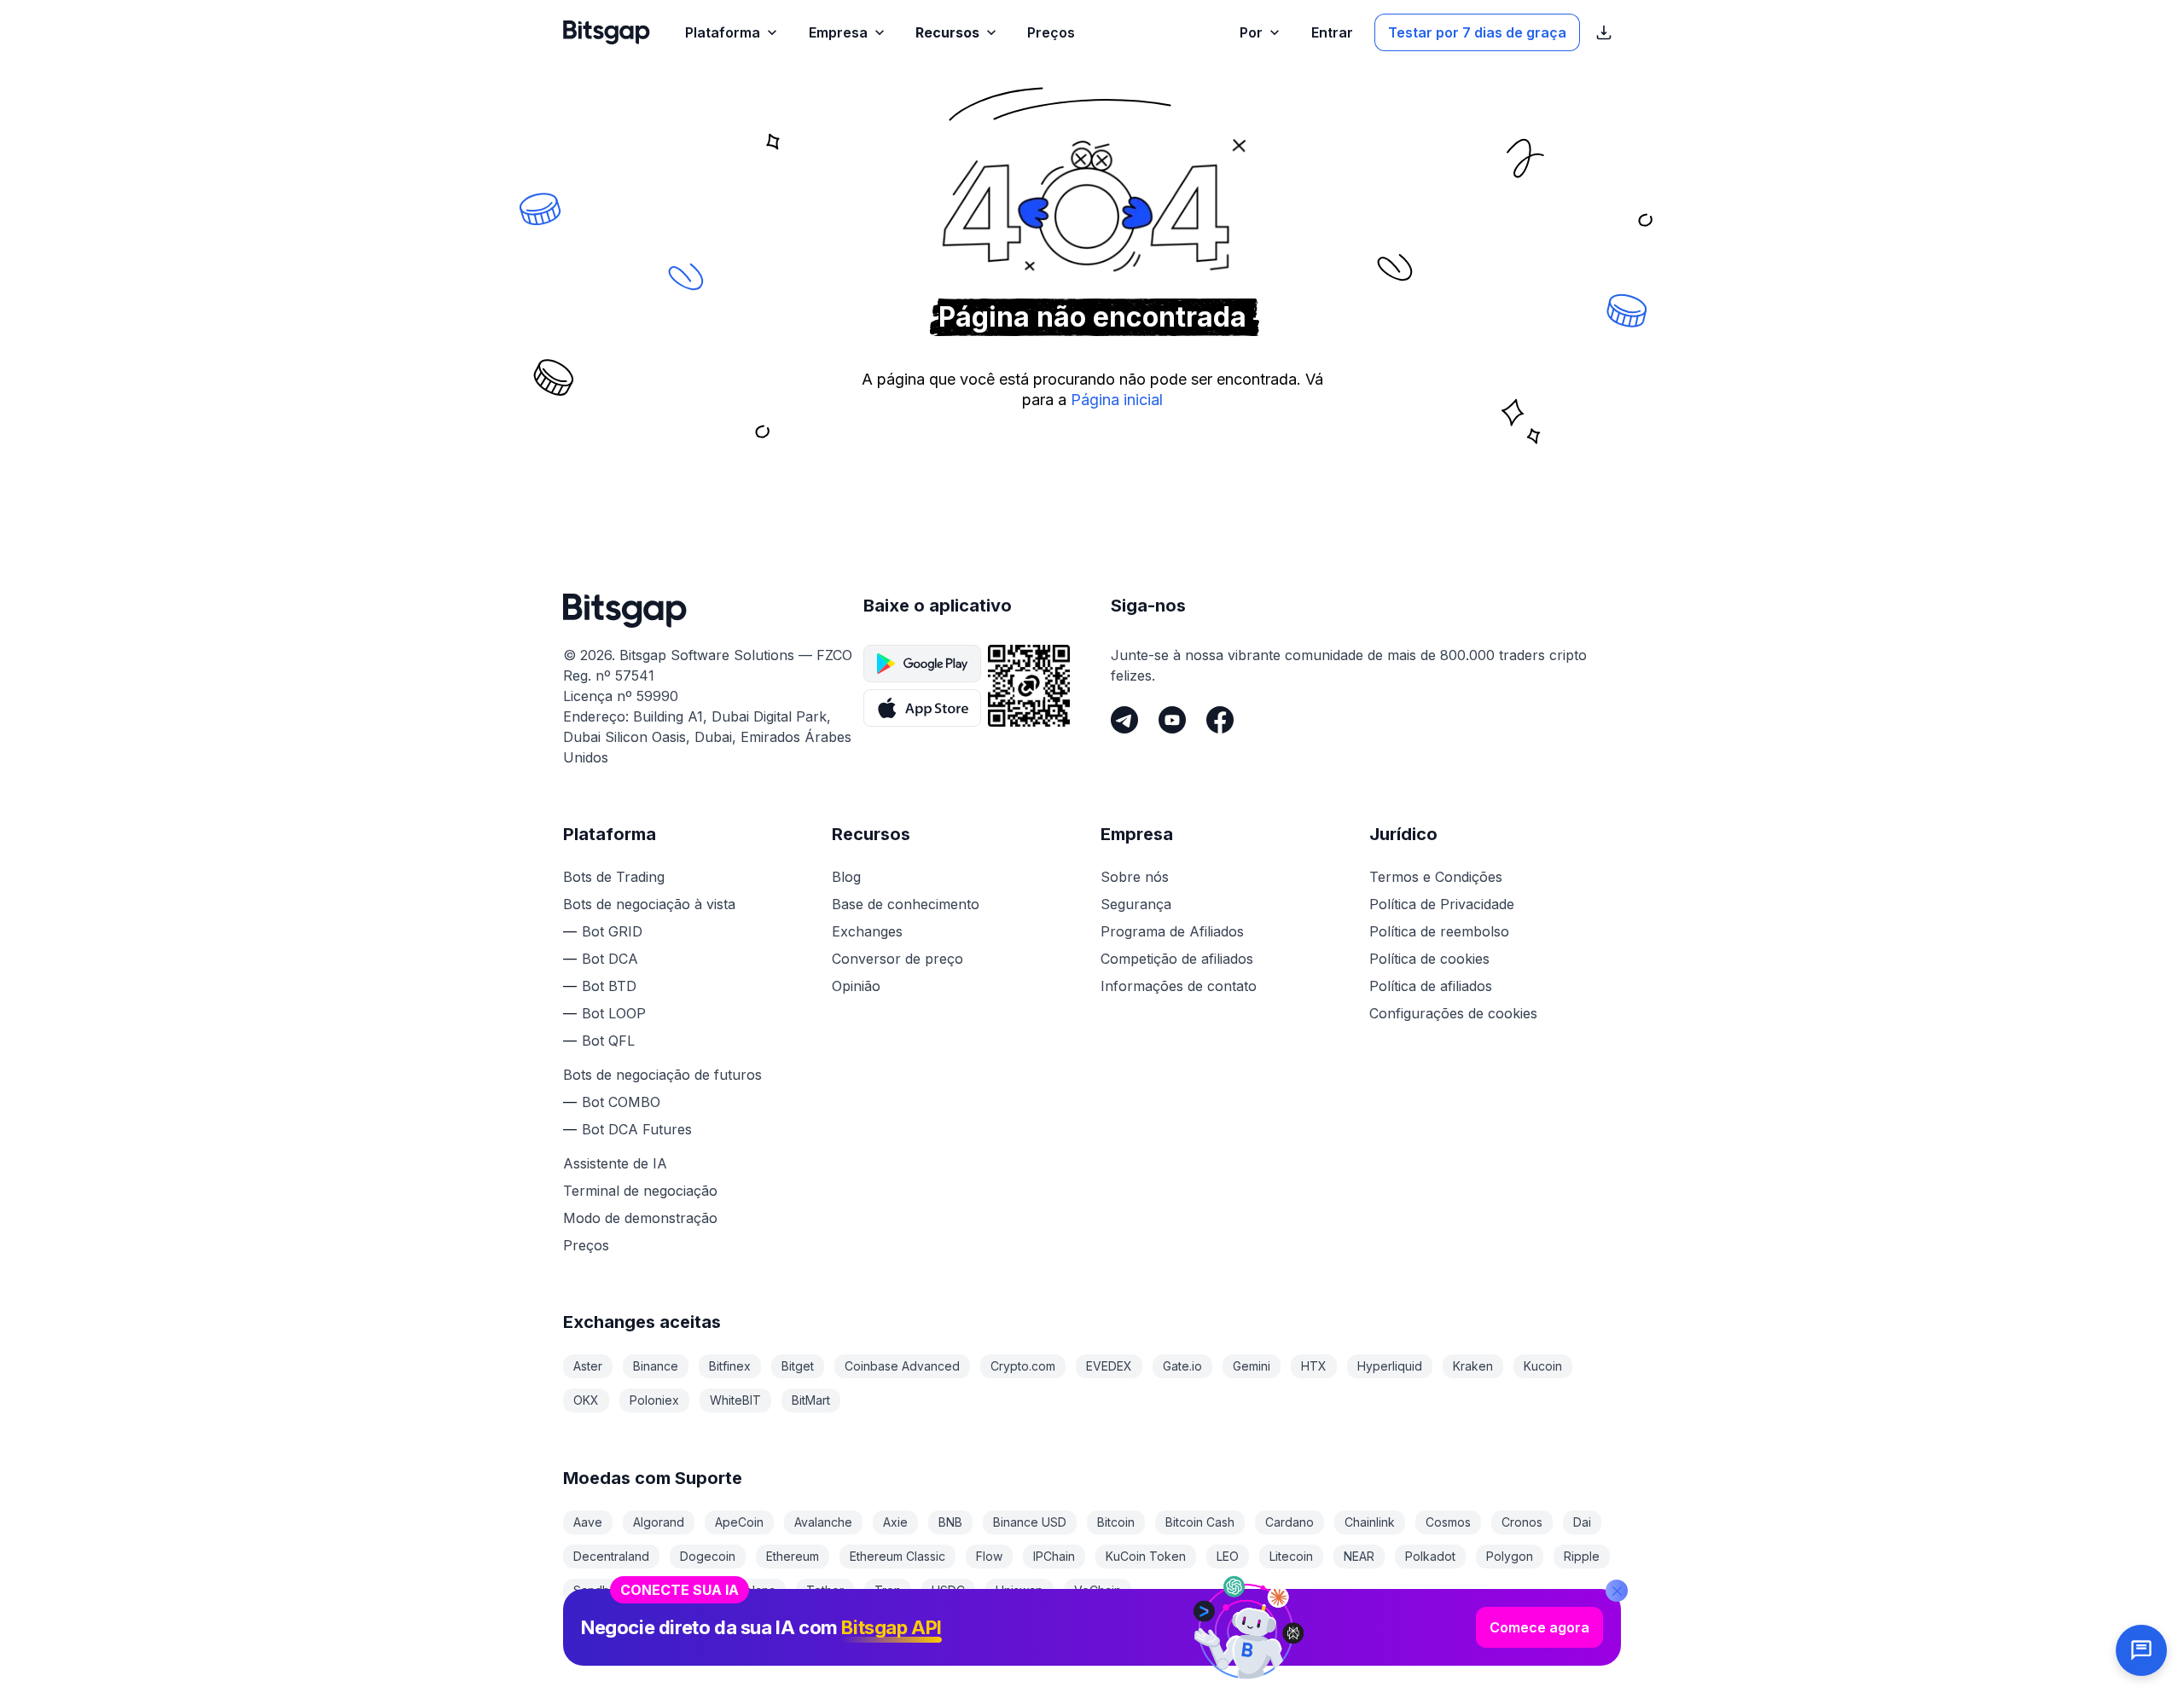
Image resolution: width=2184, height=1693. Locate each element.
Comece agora (1539, 1627)
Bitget (798, 1366)
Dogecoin (708, 1556)
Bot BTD (609, 986)
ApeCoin (739, 1522)
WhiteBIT (735, 1400)
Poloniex (654, 1400)
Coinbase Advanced (902, 1366)
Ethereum (793, 1556)
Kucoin (1543, 1366)
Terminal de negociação (640, 1191)
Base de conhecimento (906, 904)
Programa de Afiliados (1172, 931)
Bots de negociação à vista (649, 904)
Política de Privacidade (1442, 904)
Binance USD (1030, 1522)
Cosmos (1448, 1522)
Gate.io (1182, 1366)
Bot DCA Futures (637, 1129)
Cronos (1522, 1522)
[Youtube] (1172, 720)
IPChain (1054, 1556)
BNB (950, 1522)
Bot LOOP (614, 1013)
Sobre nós (1135, 877)
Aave (588, 1522)
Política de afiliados (1431, 986)
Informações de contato (1179, 986)
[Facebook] (1220, 720)
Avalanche (823, 1522)
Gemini (1252, 1366)
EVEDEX (1109, 1366)
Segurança (1136, 904)
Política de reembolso (1439, 931)
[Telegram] (1124, 720)
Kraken (1473, 1366)
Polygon (1510, 1556)
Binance (656, 1366)
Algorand (659, 1522)
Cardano (1289, 1522)
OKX (586, 1400)
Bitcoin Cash (1200, 1522)
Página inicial (1117, 400)
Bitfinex (730, 1366)
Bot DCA (610, 959)
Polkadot (1430, 1556)
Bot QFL (608, 1041)
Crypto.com (1023, 1366)
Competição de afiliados (1177, 959)
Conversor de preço (897, 959)
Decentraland (611, 1556)
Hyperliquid (1390, 1366)
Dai (1582, 1522)
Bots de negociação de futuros (662, 1075)
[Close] (1617, 1591)
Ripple (1582, 1556)
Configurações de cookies (1453, 1013)
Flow (989, 1556)
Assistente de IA (615, 1163)
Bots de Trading (614, 877)
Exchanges (867, 931)
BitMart (811, 1400)
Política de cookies (1429, 959)
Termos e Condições (1436, 877)
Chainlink (1370, 1522)
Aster (588, 1366)
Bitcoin (1116, 1522)
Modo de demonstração (640, 1218)
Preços (586, 1245)
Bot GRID (612, 931)
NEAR (1359, 1556)
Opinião (856, 986)
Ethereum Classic (897, 1556)
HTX (1314, 1366)
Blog (846, 877)
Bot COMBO (621, 1102)
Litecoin (1291, 1556)
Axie (895, 1522)
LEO (1228, 1556)
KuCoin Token (1146, 1556)
